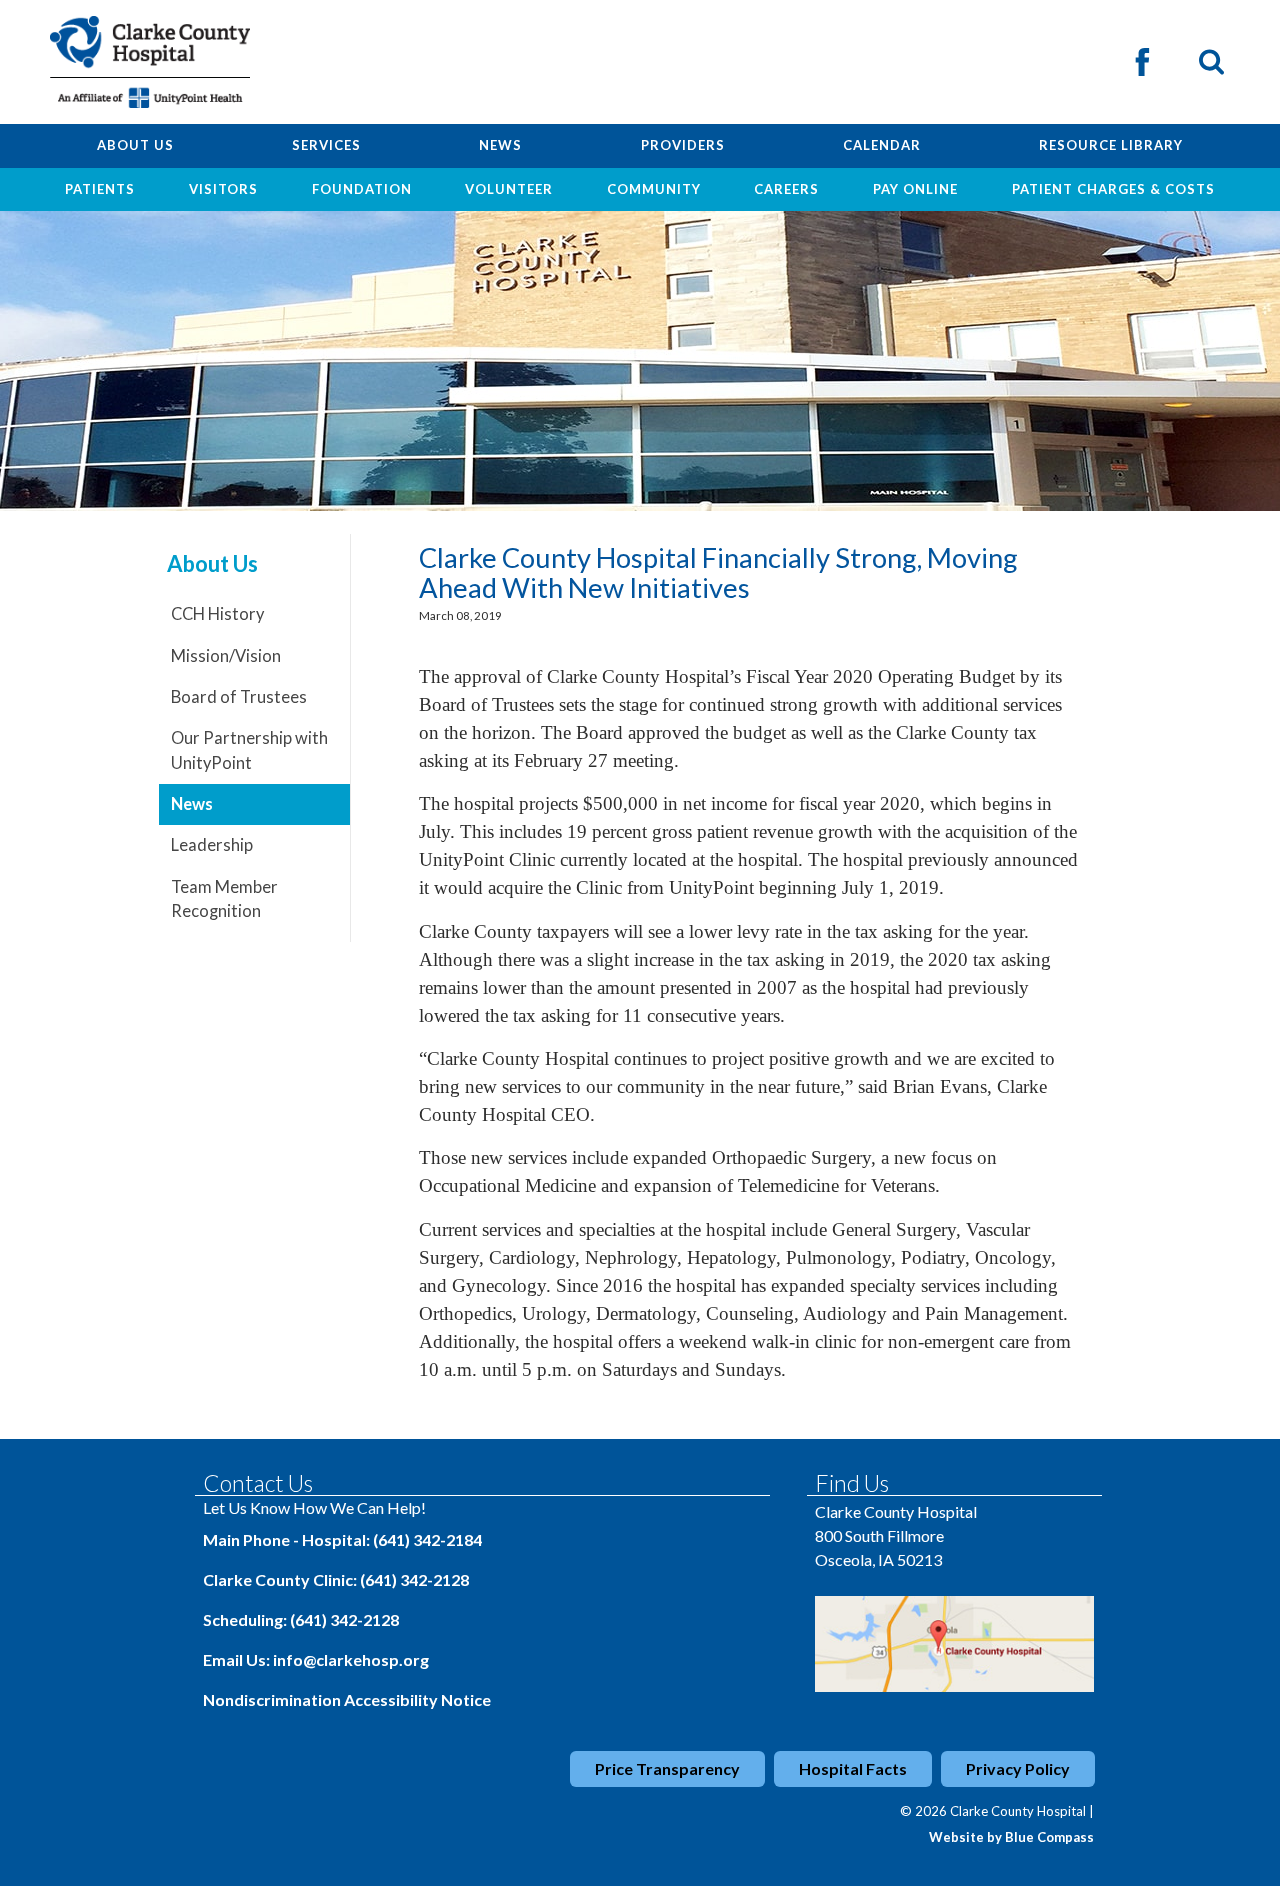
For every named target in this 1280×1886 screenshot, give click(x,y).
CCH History (217, 614)
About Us (212, 564)
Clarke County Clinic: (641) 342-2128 (336, 1579)
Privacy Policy (1018, 1768)
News (192, 804)
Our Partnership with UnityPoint (249, 750)
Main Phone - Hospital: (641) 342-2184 (342, 1539)
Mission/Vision (226, 656)
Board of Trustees (239, 697)
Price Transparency (667, 1768)
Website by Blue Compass (1011, 1837)
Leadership (212, 845)
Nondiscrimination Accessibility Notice (347, 1699)
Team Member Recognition (224, 899)
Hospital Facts (853, 1768)
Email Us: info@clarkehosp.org (316, 1659)
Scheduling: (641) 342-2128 (301, 1619)
